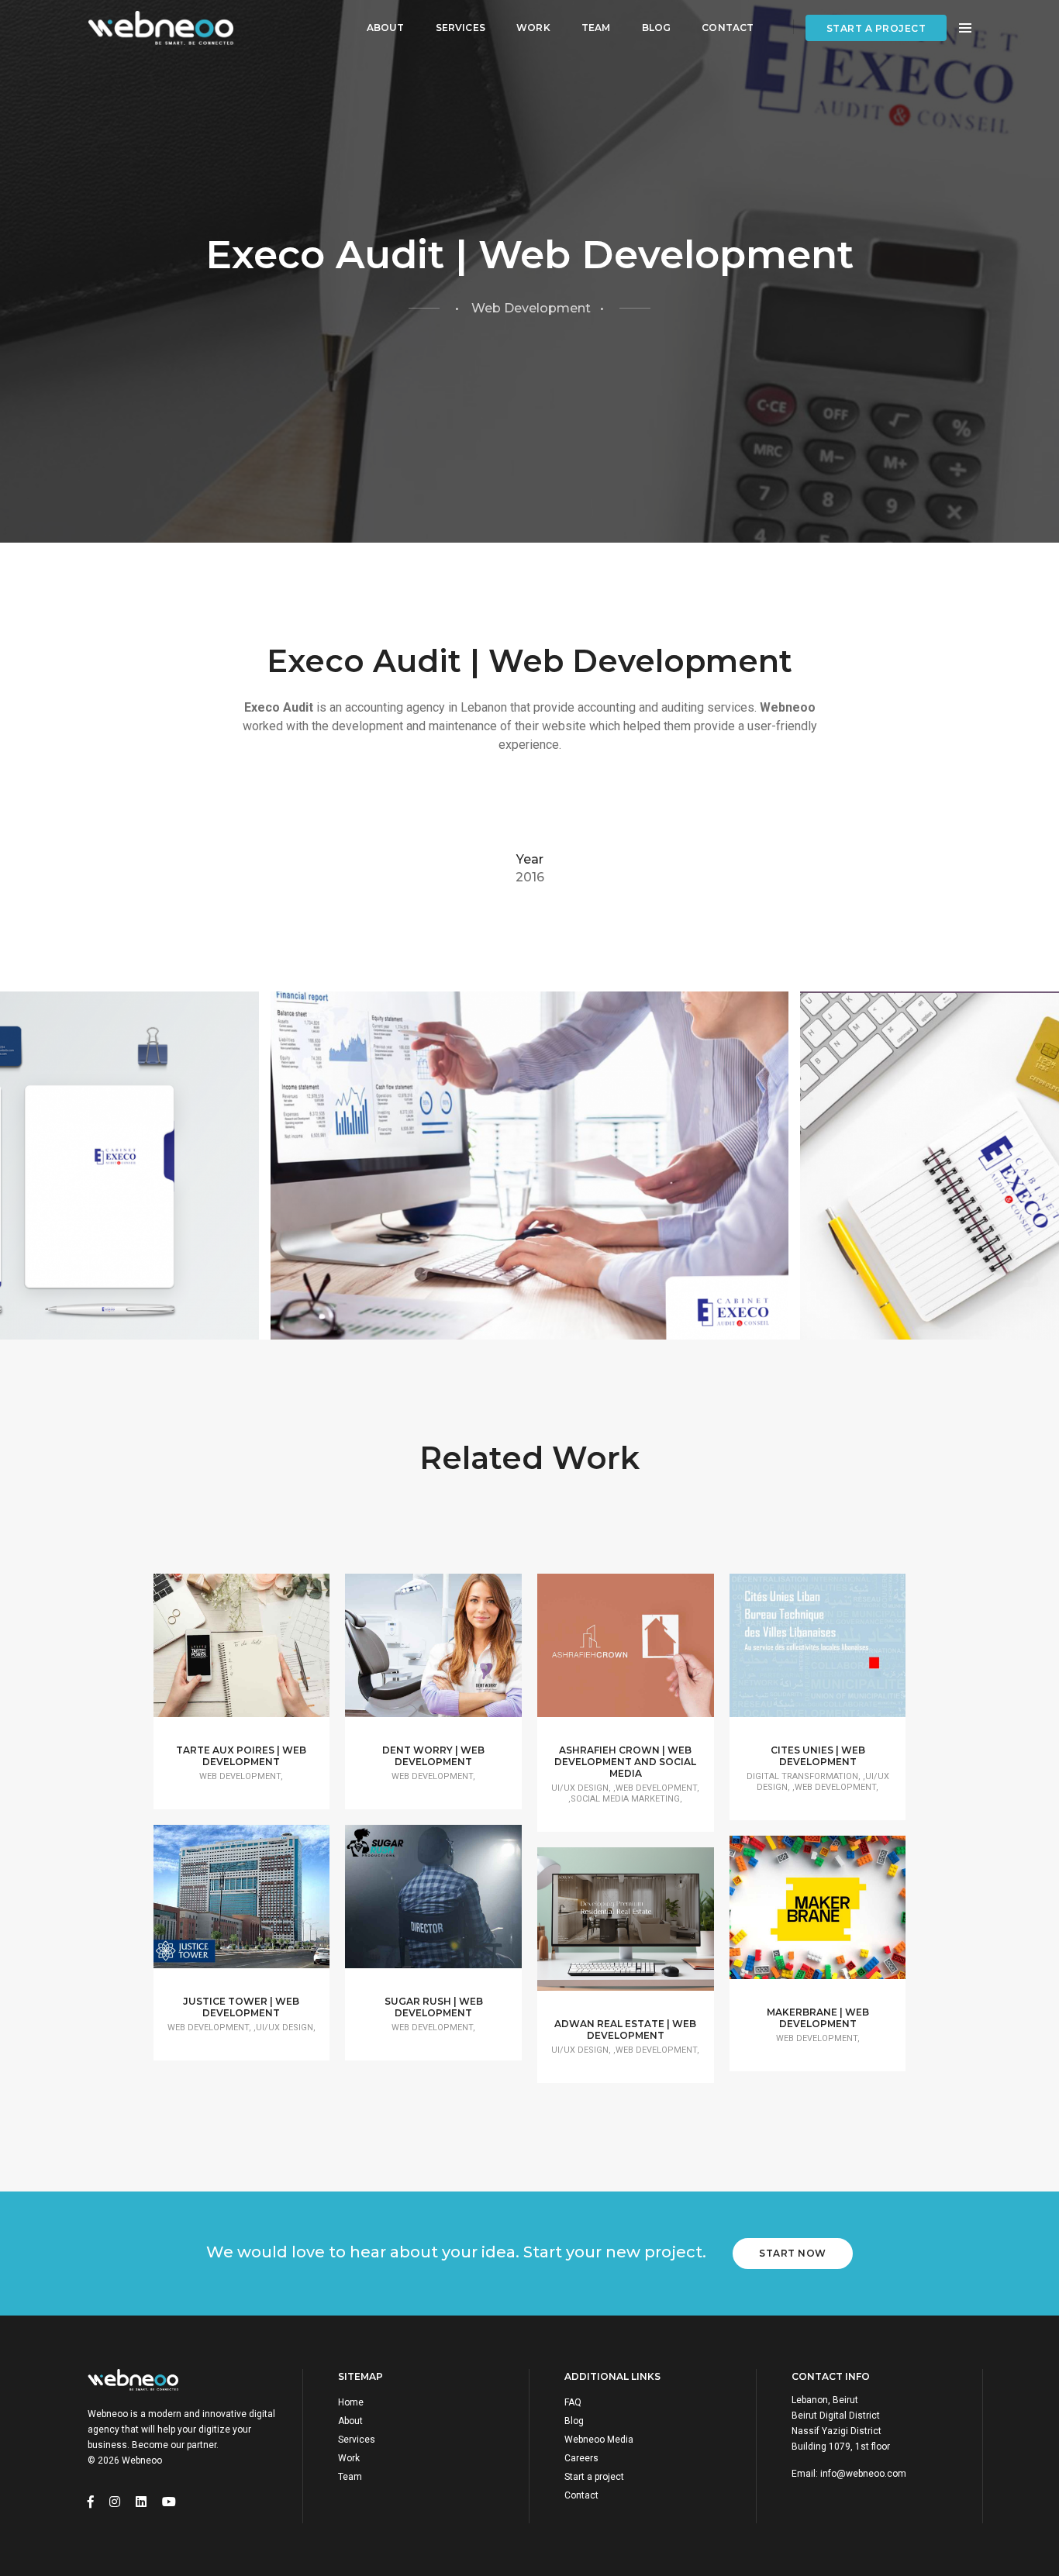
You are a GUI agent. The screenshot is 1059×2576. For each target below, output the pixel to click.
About (386, 28)
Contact (728, 28)
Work (533, 28)
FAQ (573, 2402)
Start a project (876, 28)
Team (596, 28)
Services (461, 28)
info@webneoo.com (863, 2474)
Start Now (793, 2253)
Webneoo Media (599, 2440)
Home (351, 2402)
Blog (657, 28)
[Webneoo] (160, 28)
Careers (581, 2458)
